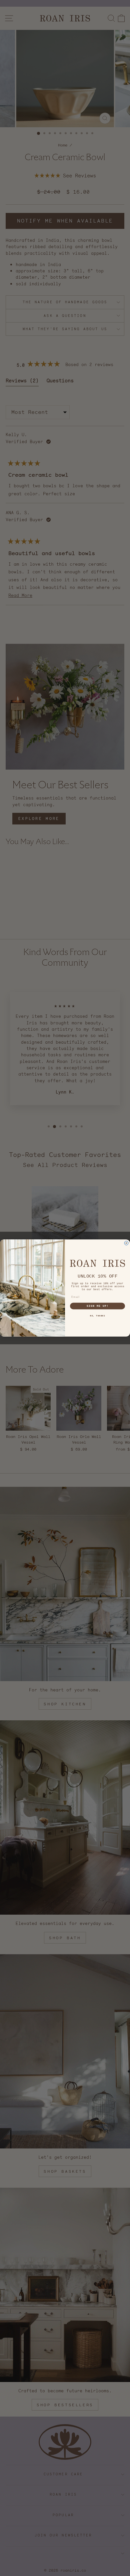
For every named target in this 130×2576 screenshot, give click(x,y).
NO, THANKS (97, 1316)
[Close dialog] (126, 1243)
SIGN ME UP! (98, 1306)
